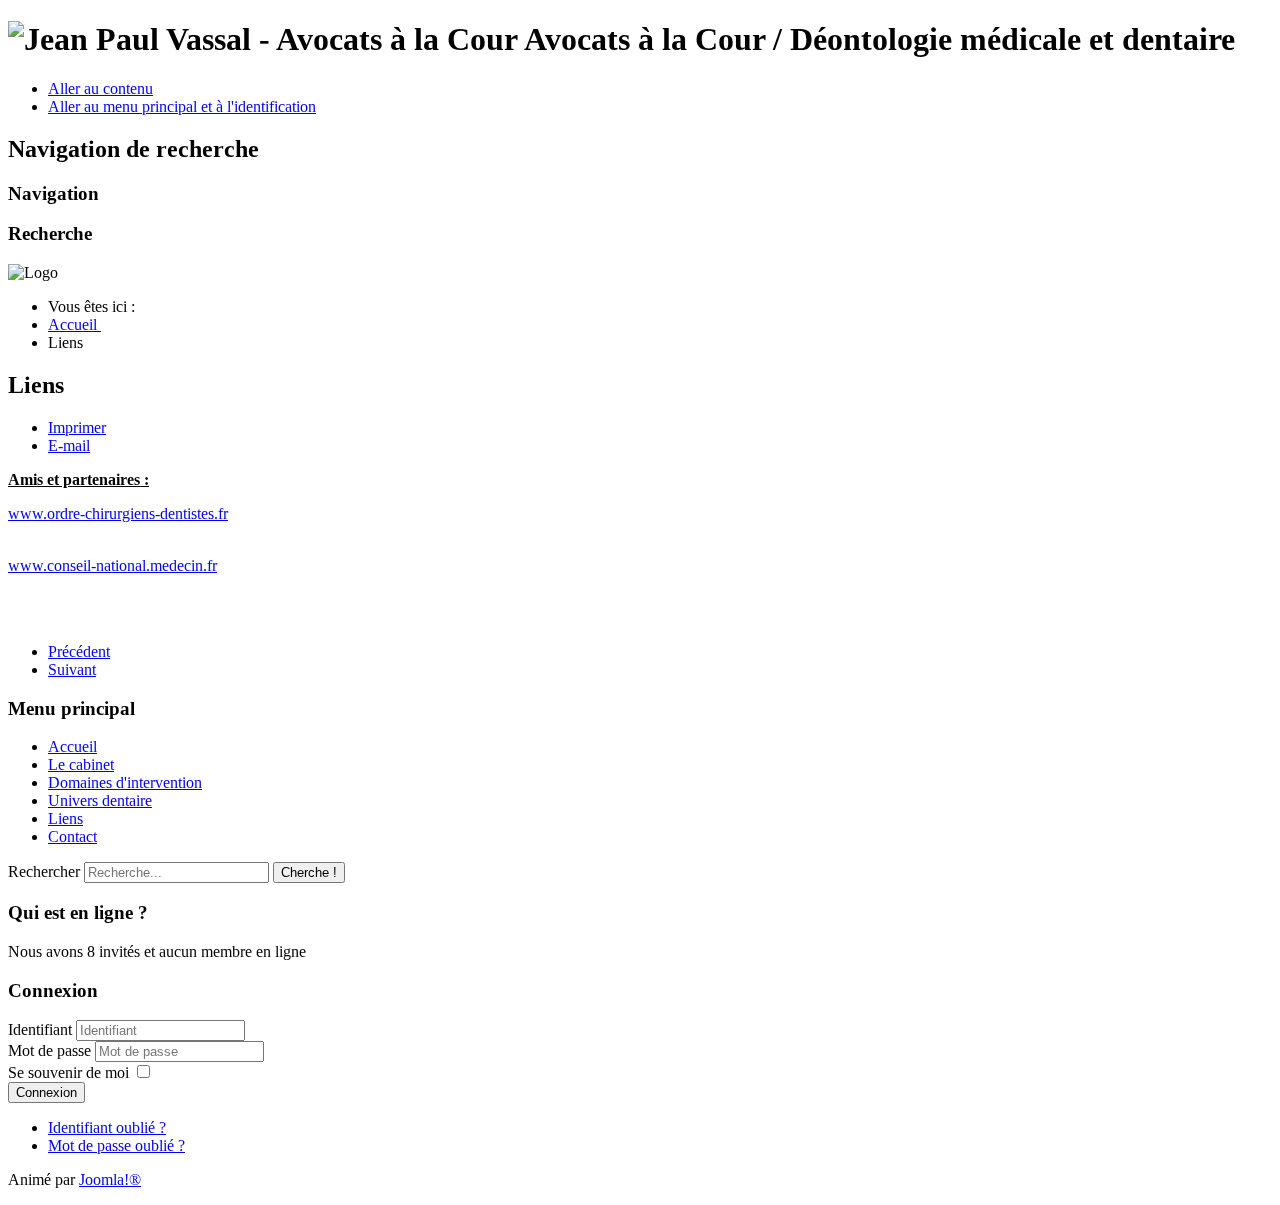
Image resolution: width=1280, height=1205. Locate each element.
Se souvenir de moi (68, 1072)
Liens (65, 818)
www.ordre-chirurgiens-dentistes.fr (118, 513)
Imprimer (77, 427)
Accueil (72, 746)
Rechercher (44, 871)
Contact (72, 836)
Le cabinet (81, 764)
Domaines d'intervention (125, 782)
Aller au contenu (100, 88)
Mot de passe (51, 1050)
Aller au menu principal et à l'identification (182, 106)
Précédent (79, 651)
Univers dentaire (100, 800)
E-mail (69, 445)
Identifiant (40, 1029)
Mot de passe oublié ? (116, 1145)
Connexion (46, 1092)
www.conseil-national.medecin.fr (112, 565)
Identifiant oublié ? (107, 1127)
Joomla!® (110, 1179)
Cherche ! (309, 872)
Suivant (72, 669)
